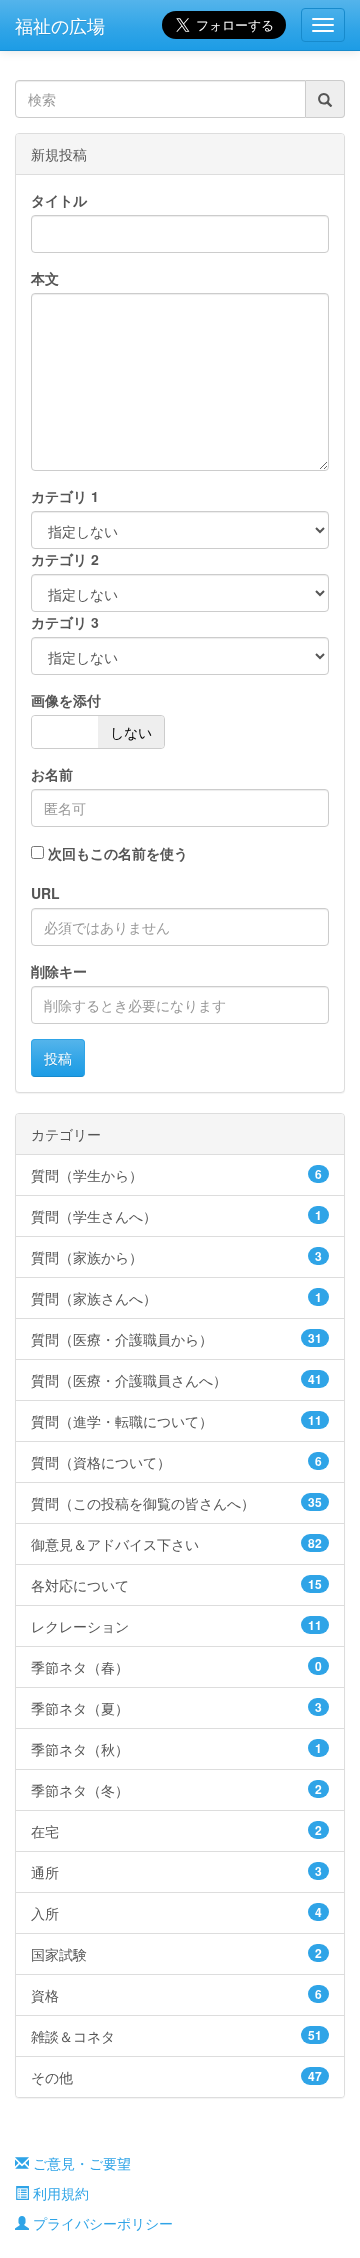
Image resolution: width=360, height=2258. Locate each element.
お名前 (52, 774)
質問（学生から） (176, 1175)
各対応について (176, 1585)
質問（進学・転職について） (176, 1421)
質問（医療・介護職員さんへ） (176, 1380)
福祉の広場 (60, 25)
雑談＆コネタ (176, 2036)
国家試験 (176, 1954)
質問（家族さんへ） (176, 1298)
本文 (45, 278)
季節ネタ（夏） (176, 1708)
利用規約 (59, 2193)
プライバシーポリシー (101, 2223)
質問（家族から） (176, 1257)
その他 (176, 2077)
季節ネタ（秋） (176, 1749)
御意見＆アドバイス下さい (176, 1544)
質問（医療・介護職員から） (176, 1339)
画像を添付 (66, 700)
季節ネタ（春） (176, 1667)
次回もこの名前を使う (118, 853)
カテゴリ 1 (65, 496)
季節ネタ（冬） (176, 1790)
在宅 (176, 1831)
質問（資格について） (176, 1462)
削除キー (59, 971)
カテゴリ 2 (65, 559)
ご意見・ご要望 (80, 2163)
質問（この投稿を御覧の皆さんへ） (176, 1503)
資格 (176, 1995)
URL (45, 893)
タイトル (59, 200)
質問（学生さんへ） (176, 1216)
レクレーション (176, 1626)
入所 (176, 1913)
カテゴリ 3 (65, 622)
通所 (176, 1872)
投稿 (58, 1058)
